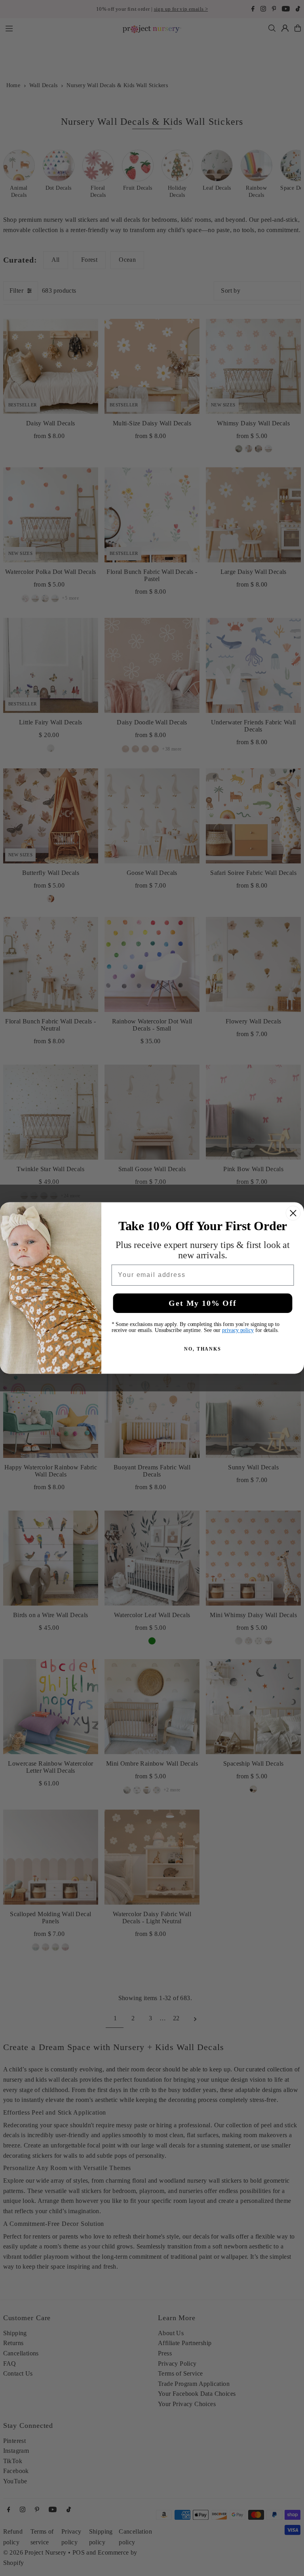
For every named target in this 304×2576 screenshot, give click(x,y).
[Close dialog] (293, 1213)
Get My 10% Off (202, 1303)
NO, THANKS (203, 1349)
